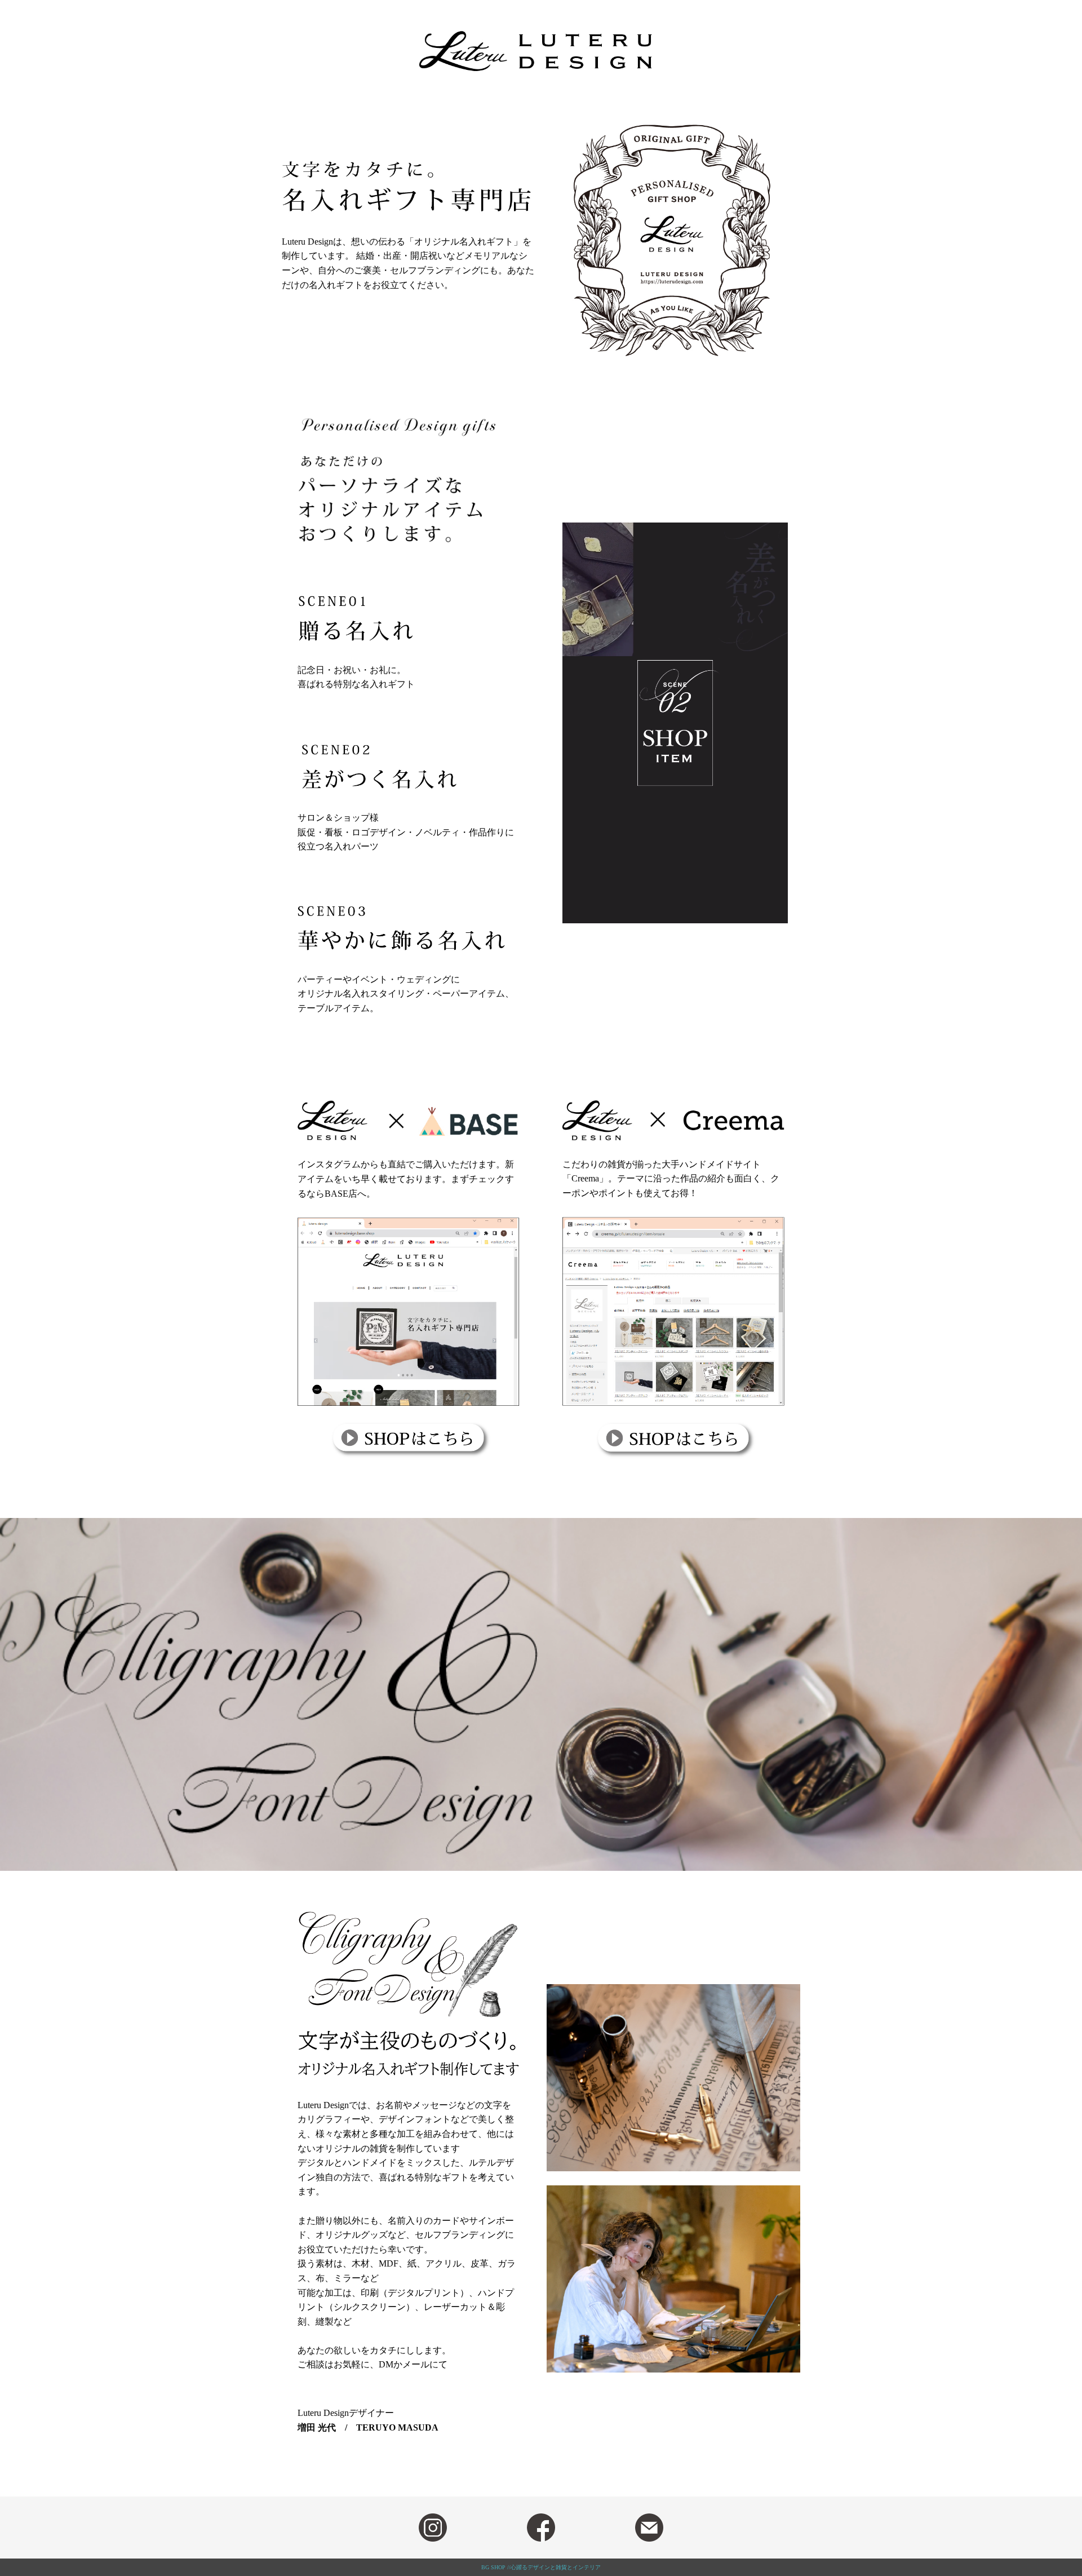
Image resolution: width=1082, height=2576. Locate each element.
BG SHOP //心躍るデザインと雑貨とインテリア (541, 2567)
